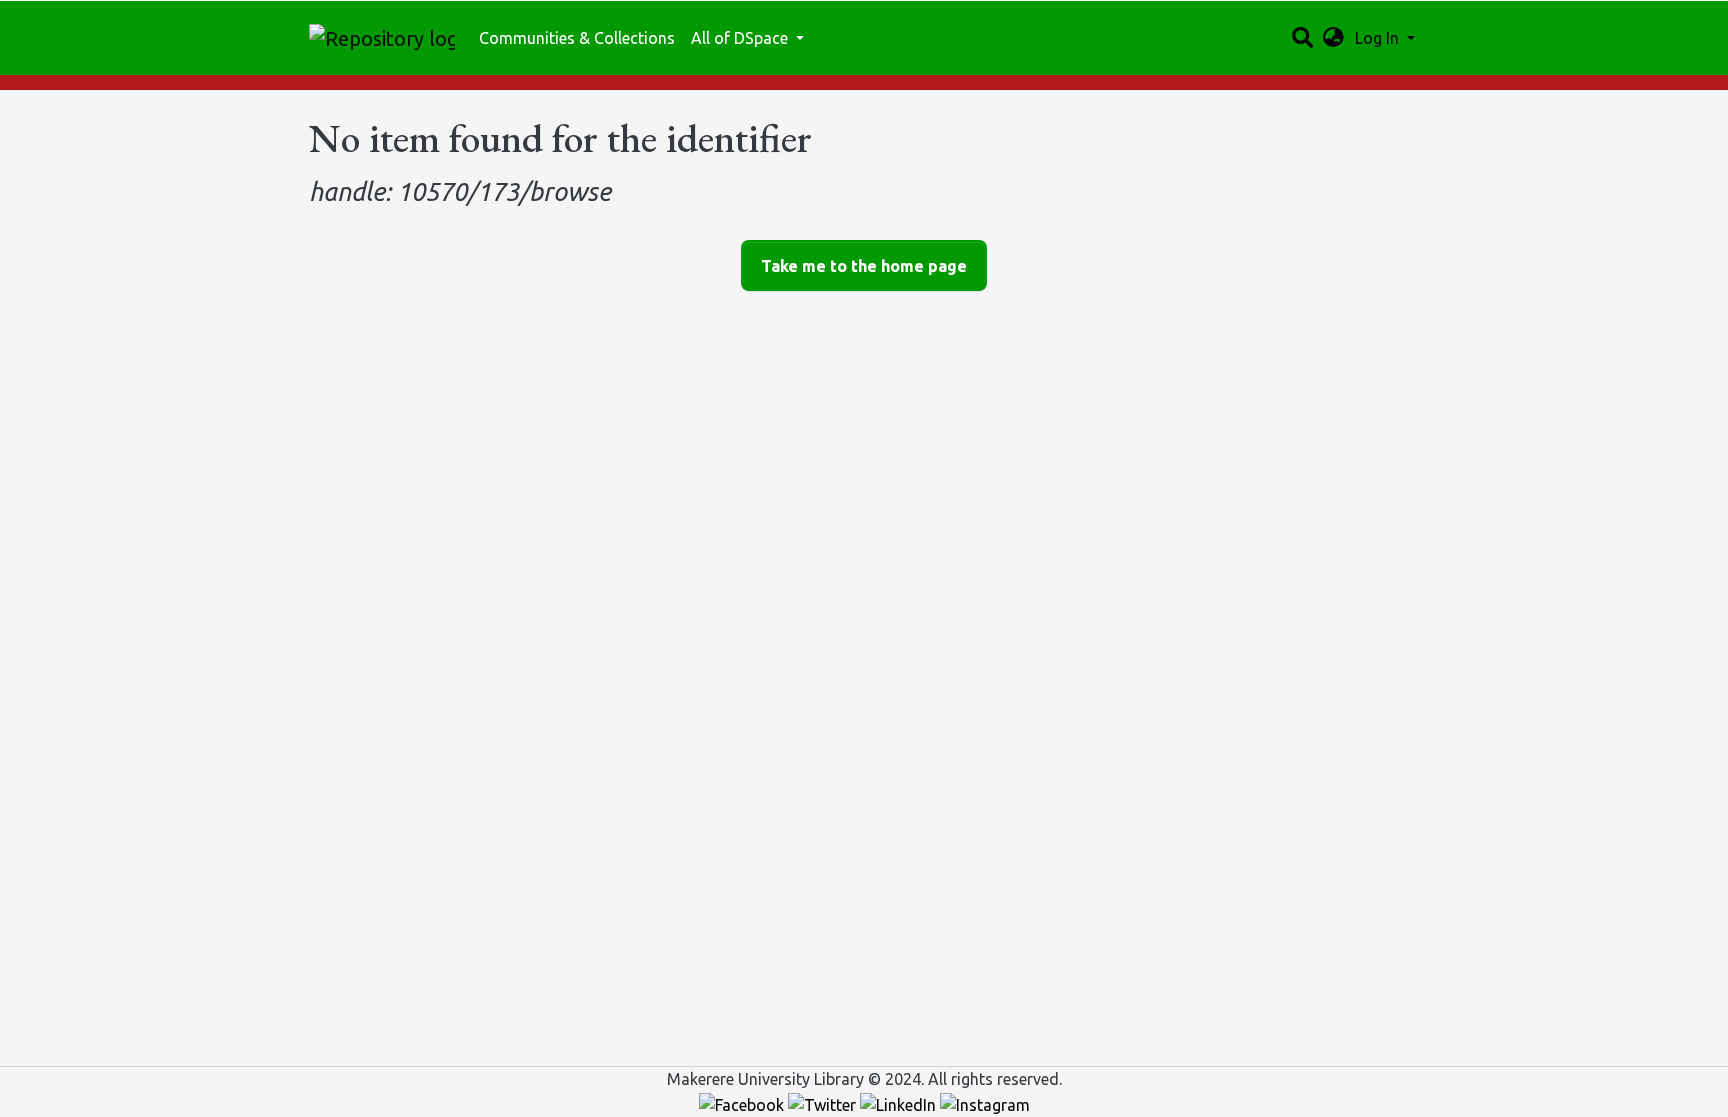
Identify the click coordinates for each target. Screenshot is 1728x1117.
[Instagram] (985, 1103)
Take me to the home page (864, 266)
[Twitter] (824, 1103)
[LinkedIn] (900, 1103)
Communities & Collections (577, 38)
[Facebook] (743, 1103)
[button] (1333, 38)
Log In (1379, 38)
